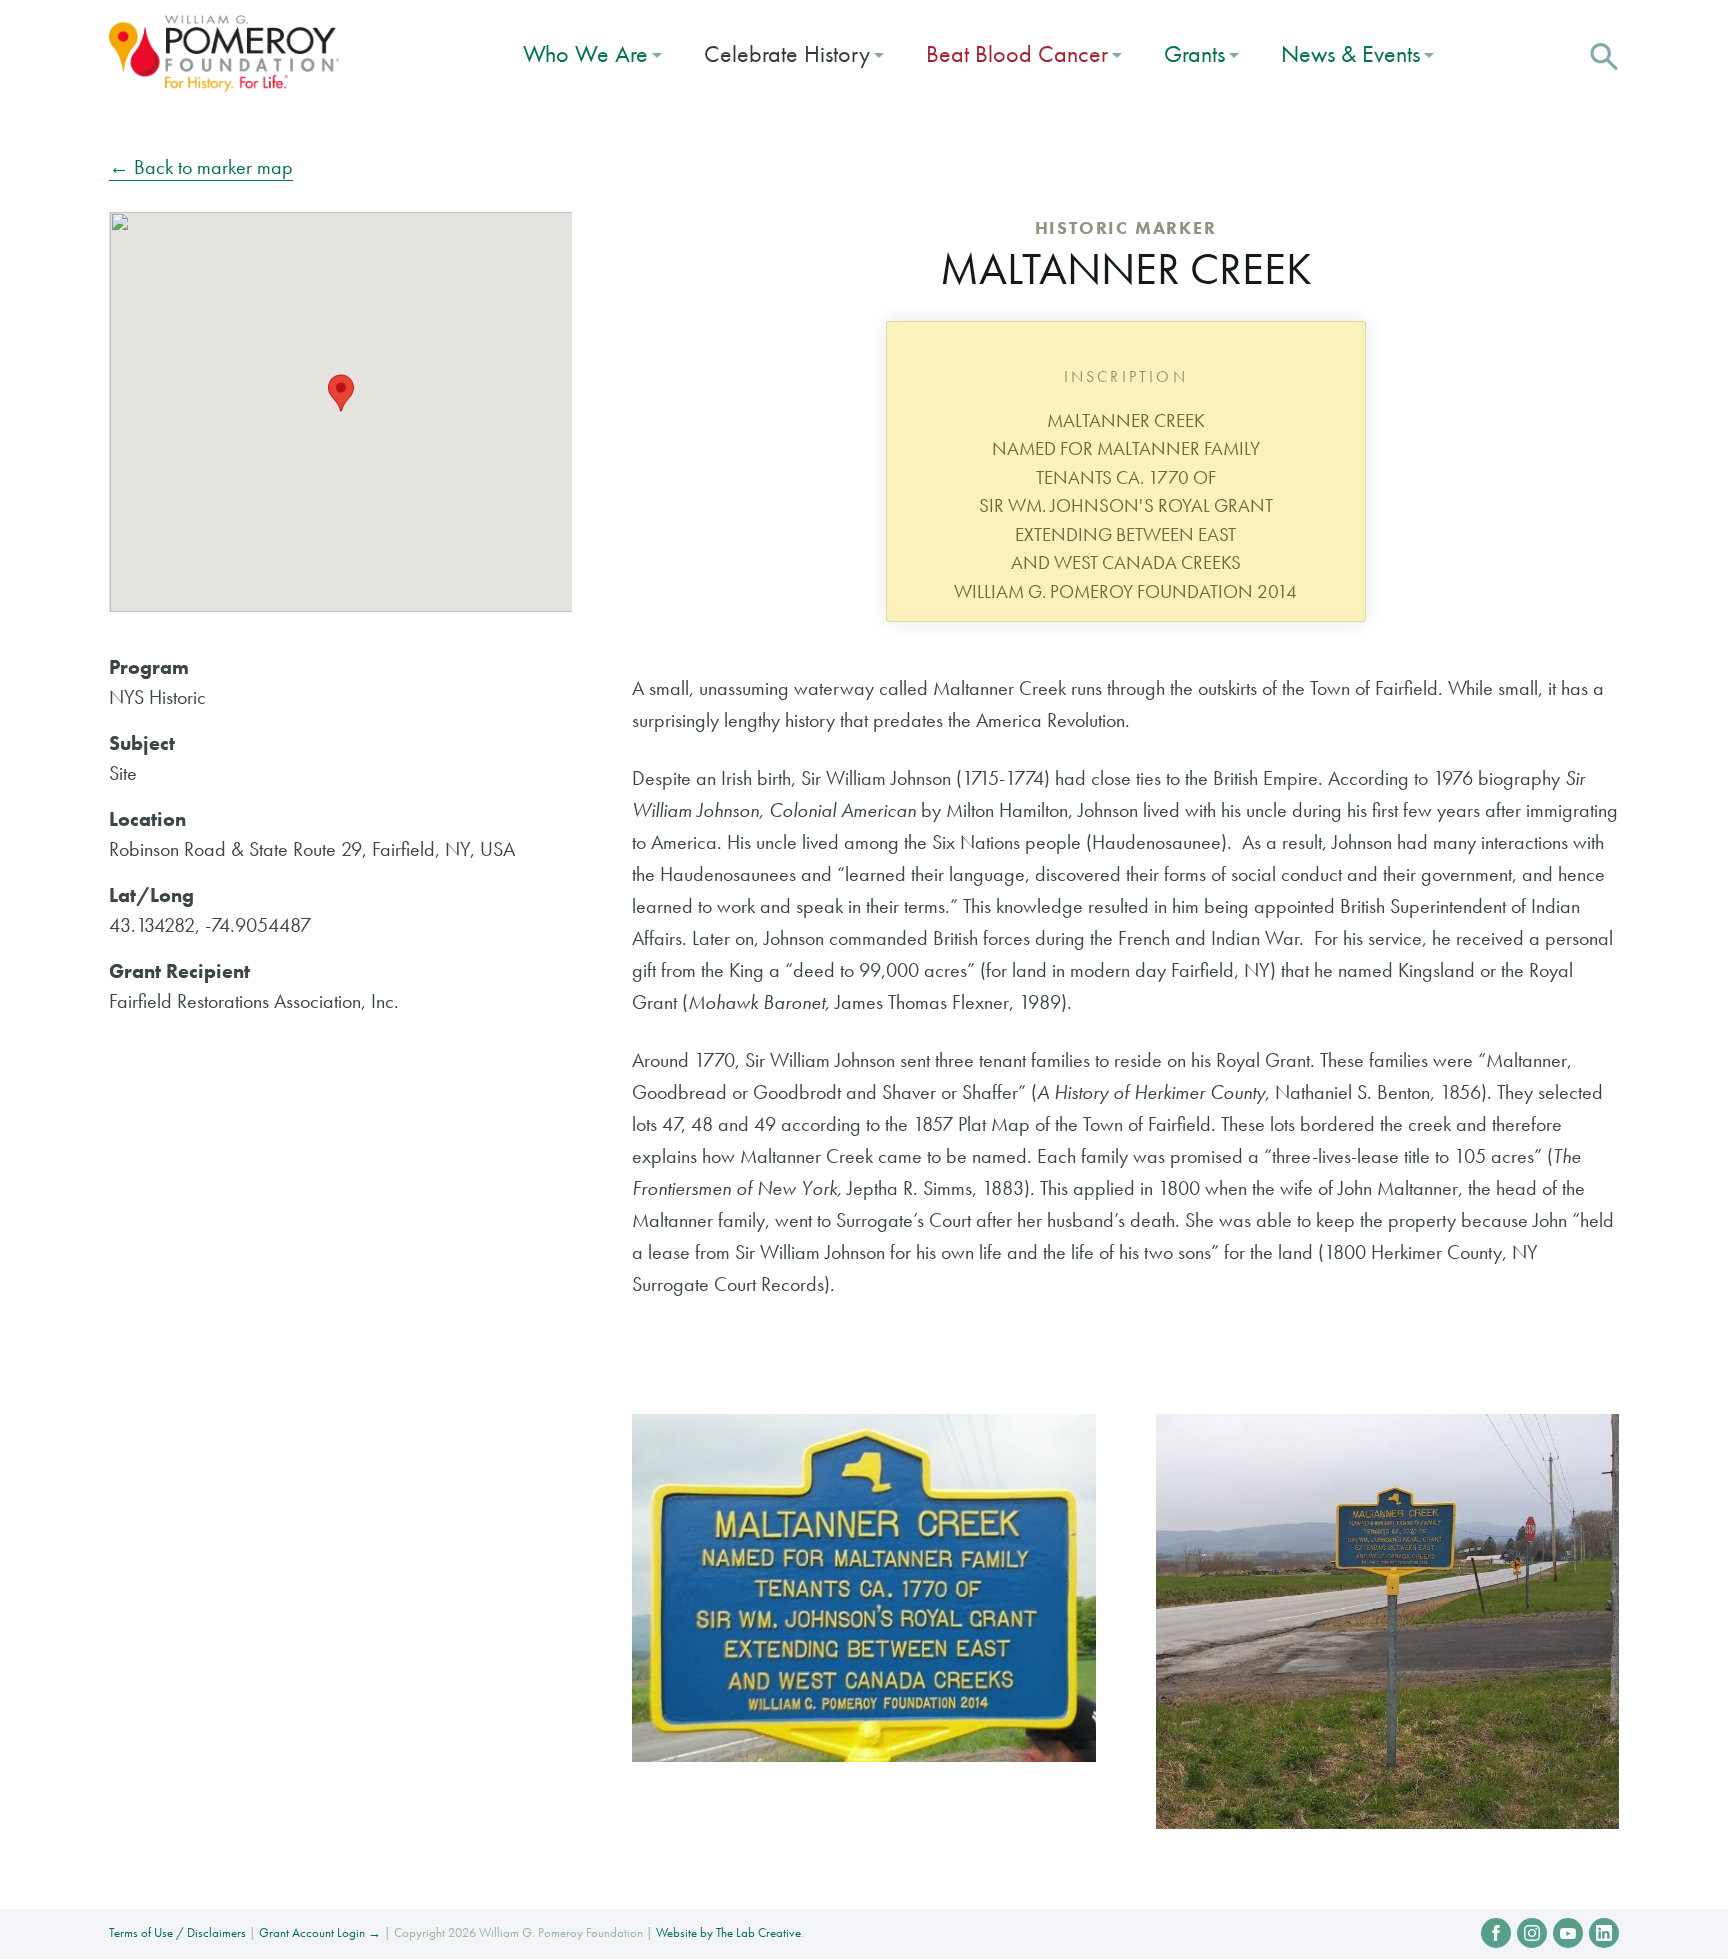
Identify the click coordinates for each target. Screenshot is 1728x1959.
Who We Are (585, 53)
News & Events (1350, 53)
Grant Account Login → (320, 1932)
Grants (1194, 53)
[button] (1604, 54)
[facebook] (1496, 1933)
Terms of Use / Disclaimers (177, 1932)
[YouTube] (1568, 1933)
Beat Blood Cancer (1017, 53)
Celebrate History (787, 53)
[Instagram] (1532, 1933)
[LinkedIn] (1604, 1933)
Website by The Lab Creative (728, 1932)
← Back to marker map (201, 167)
